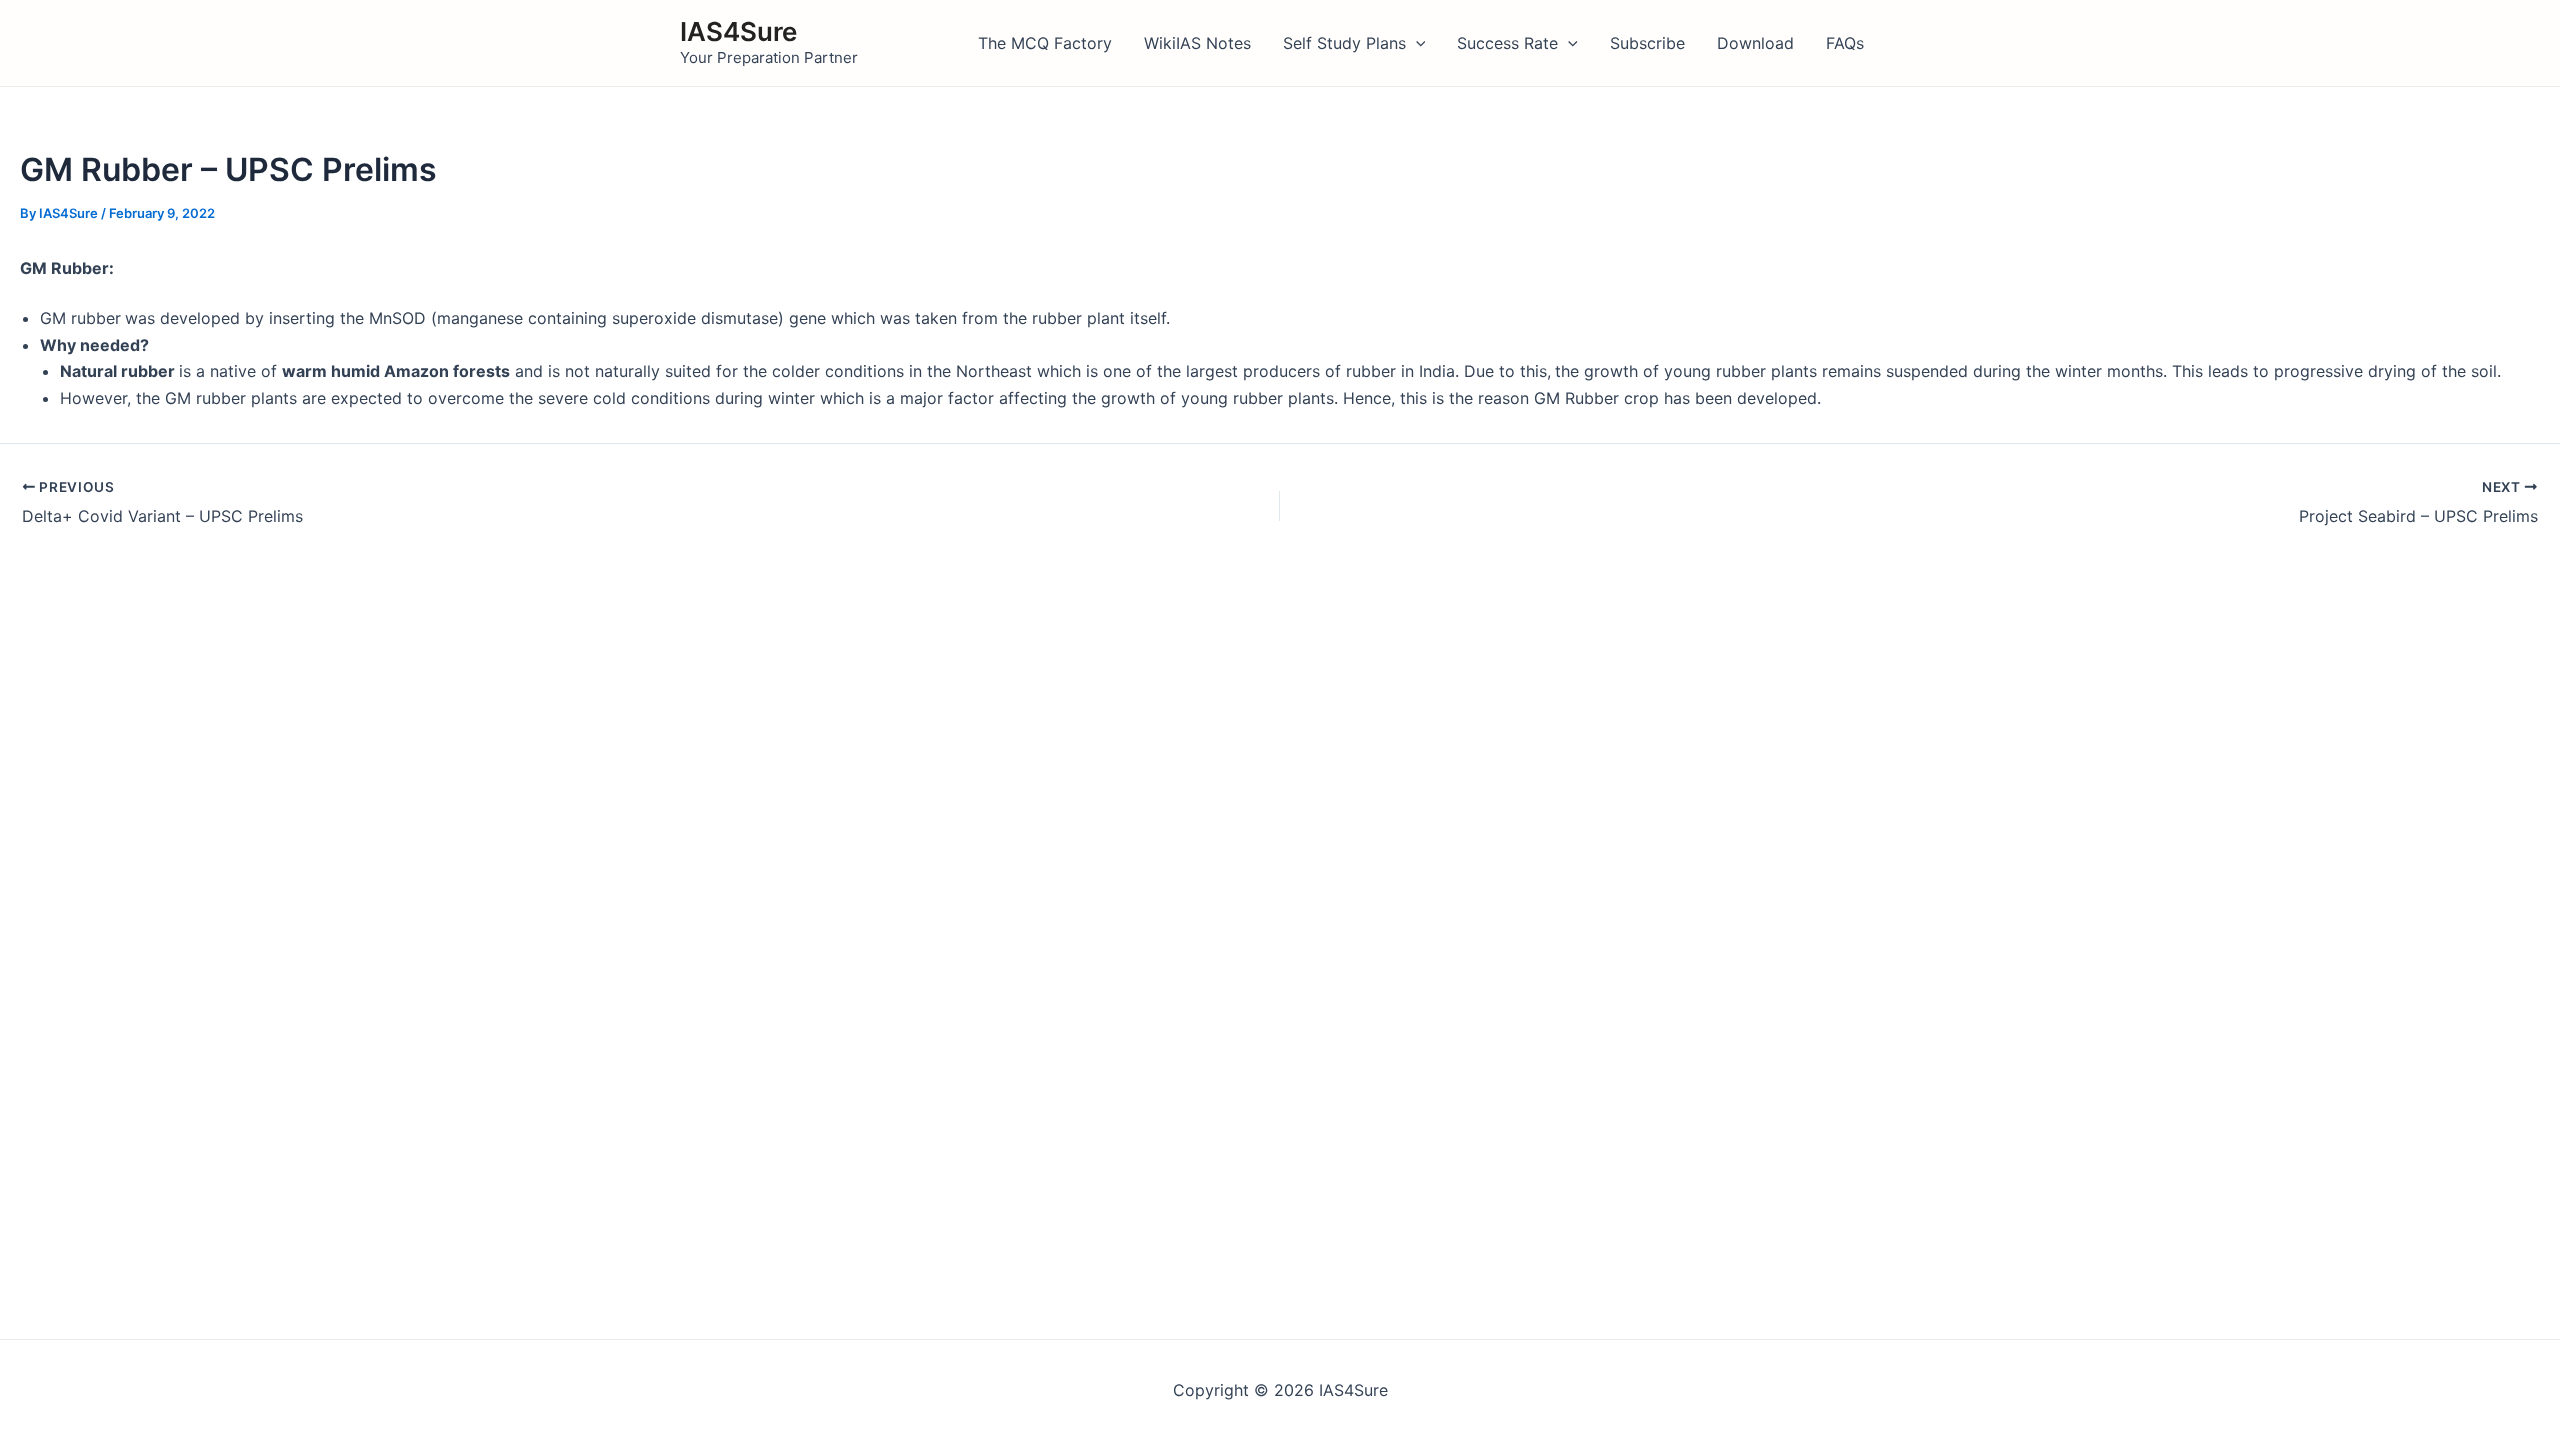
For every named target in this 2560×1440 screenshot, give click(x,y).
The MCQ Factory (1045, 43)
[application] (1416, 43)
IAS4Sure (738, 31)
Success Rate (1507, 43)
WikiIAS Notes (1197, 43)
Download (1755, 43)
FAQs (1845, 43)
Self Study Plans (1344, 43)
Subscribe (1647, 43)
